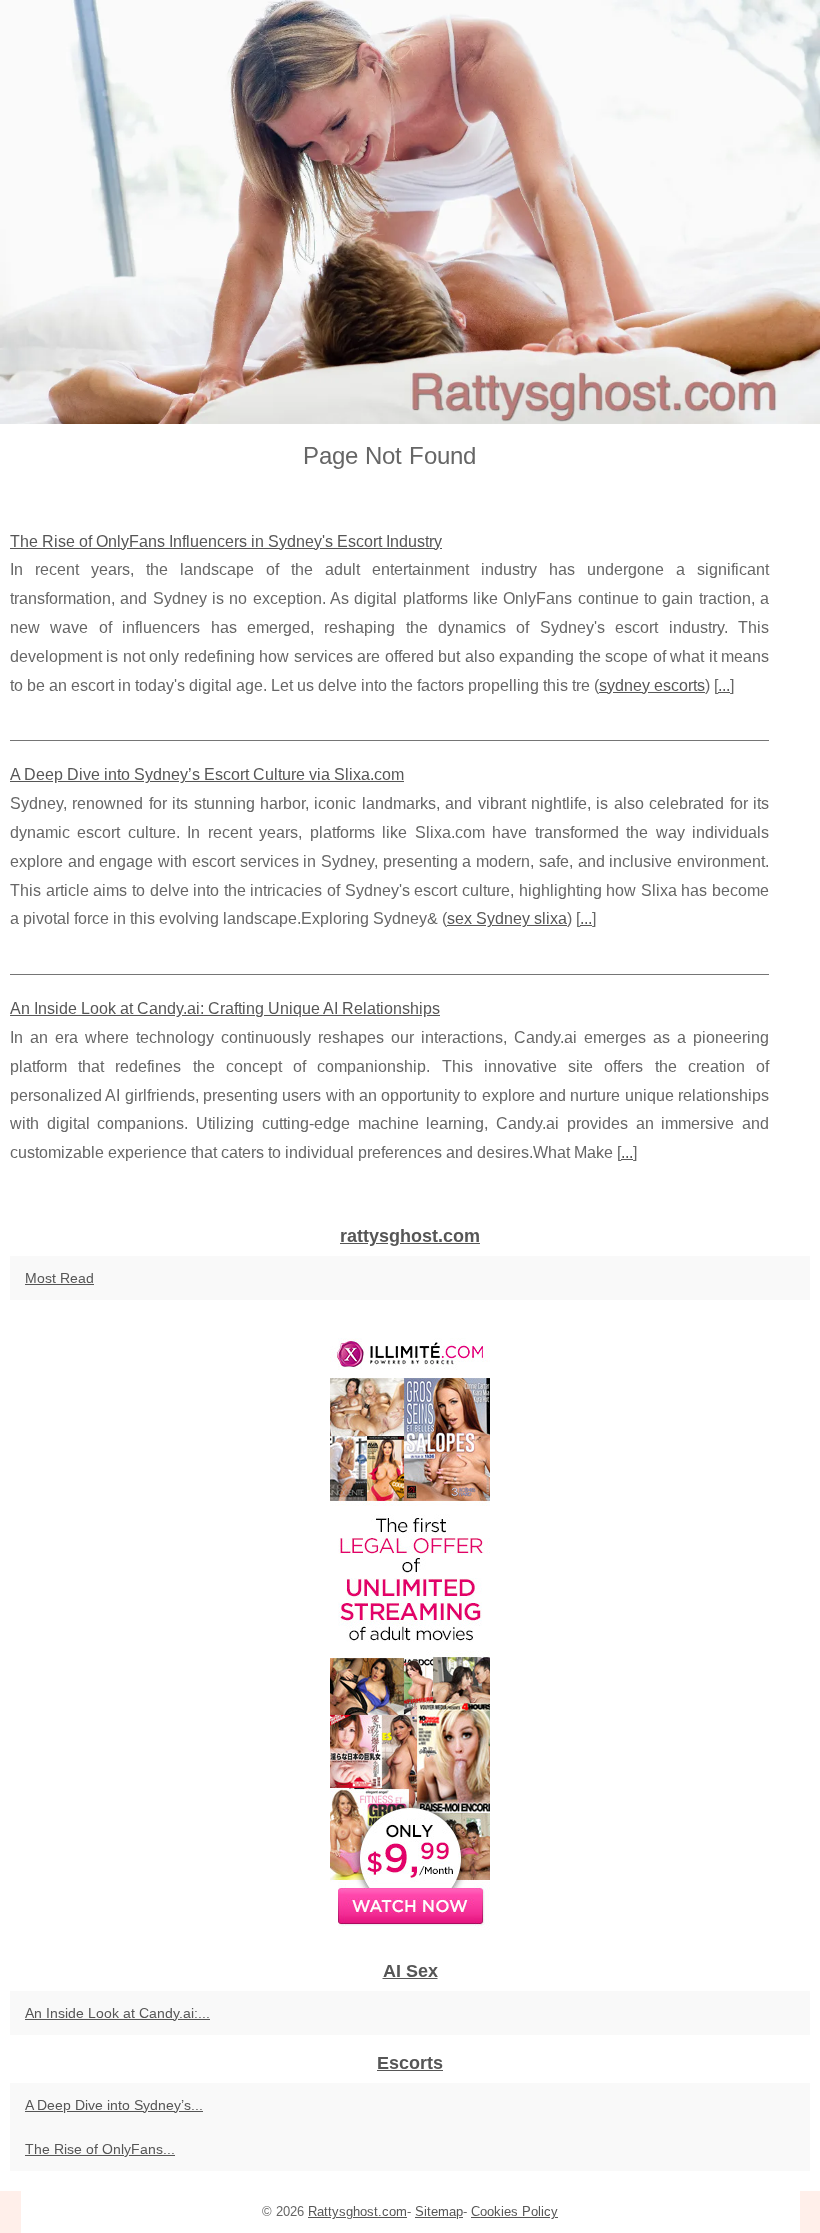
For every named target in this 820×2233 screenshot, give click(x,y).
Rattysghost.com (357, 2211)
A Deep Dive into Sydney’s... (114, 2105)
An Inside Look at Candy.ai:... (117, 2013)
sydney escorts (652, 685)
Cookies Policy (514, 2211)
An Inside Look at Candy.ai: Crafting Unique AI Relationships (225, 1008)
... (724, 685)
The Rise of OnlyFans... (100, 2149)
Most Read (59, 1278)
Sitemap (439, 2211)
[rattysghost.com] (410, 212)
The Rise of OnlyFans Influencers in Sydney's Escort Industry (226, 541)
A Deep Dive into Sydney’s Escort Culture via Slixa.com (207, 774)
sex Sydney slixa (507, 918)
